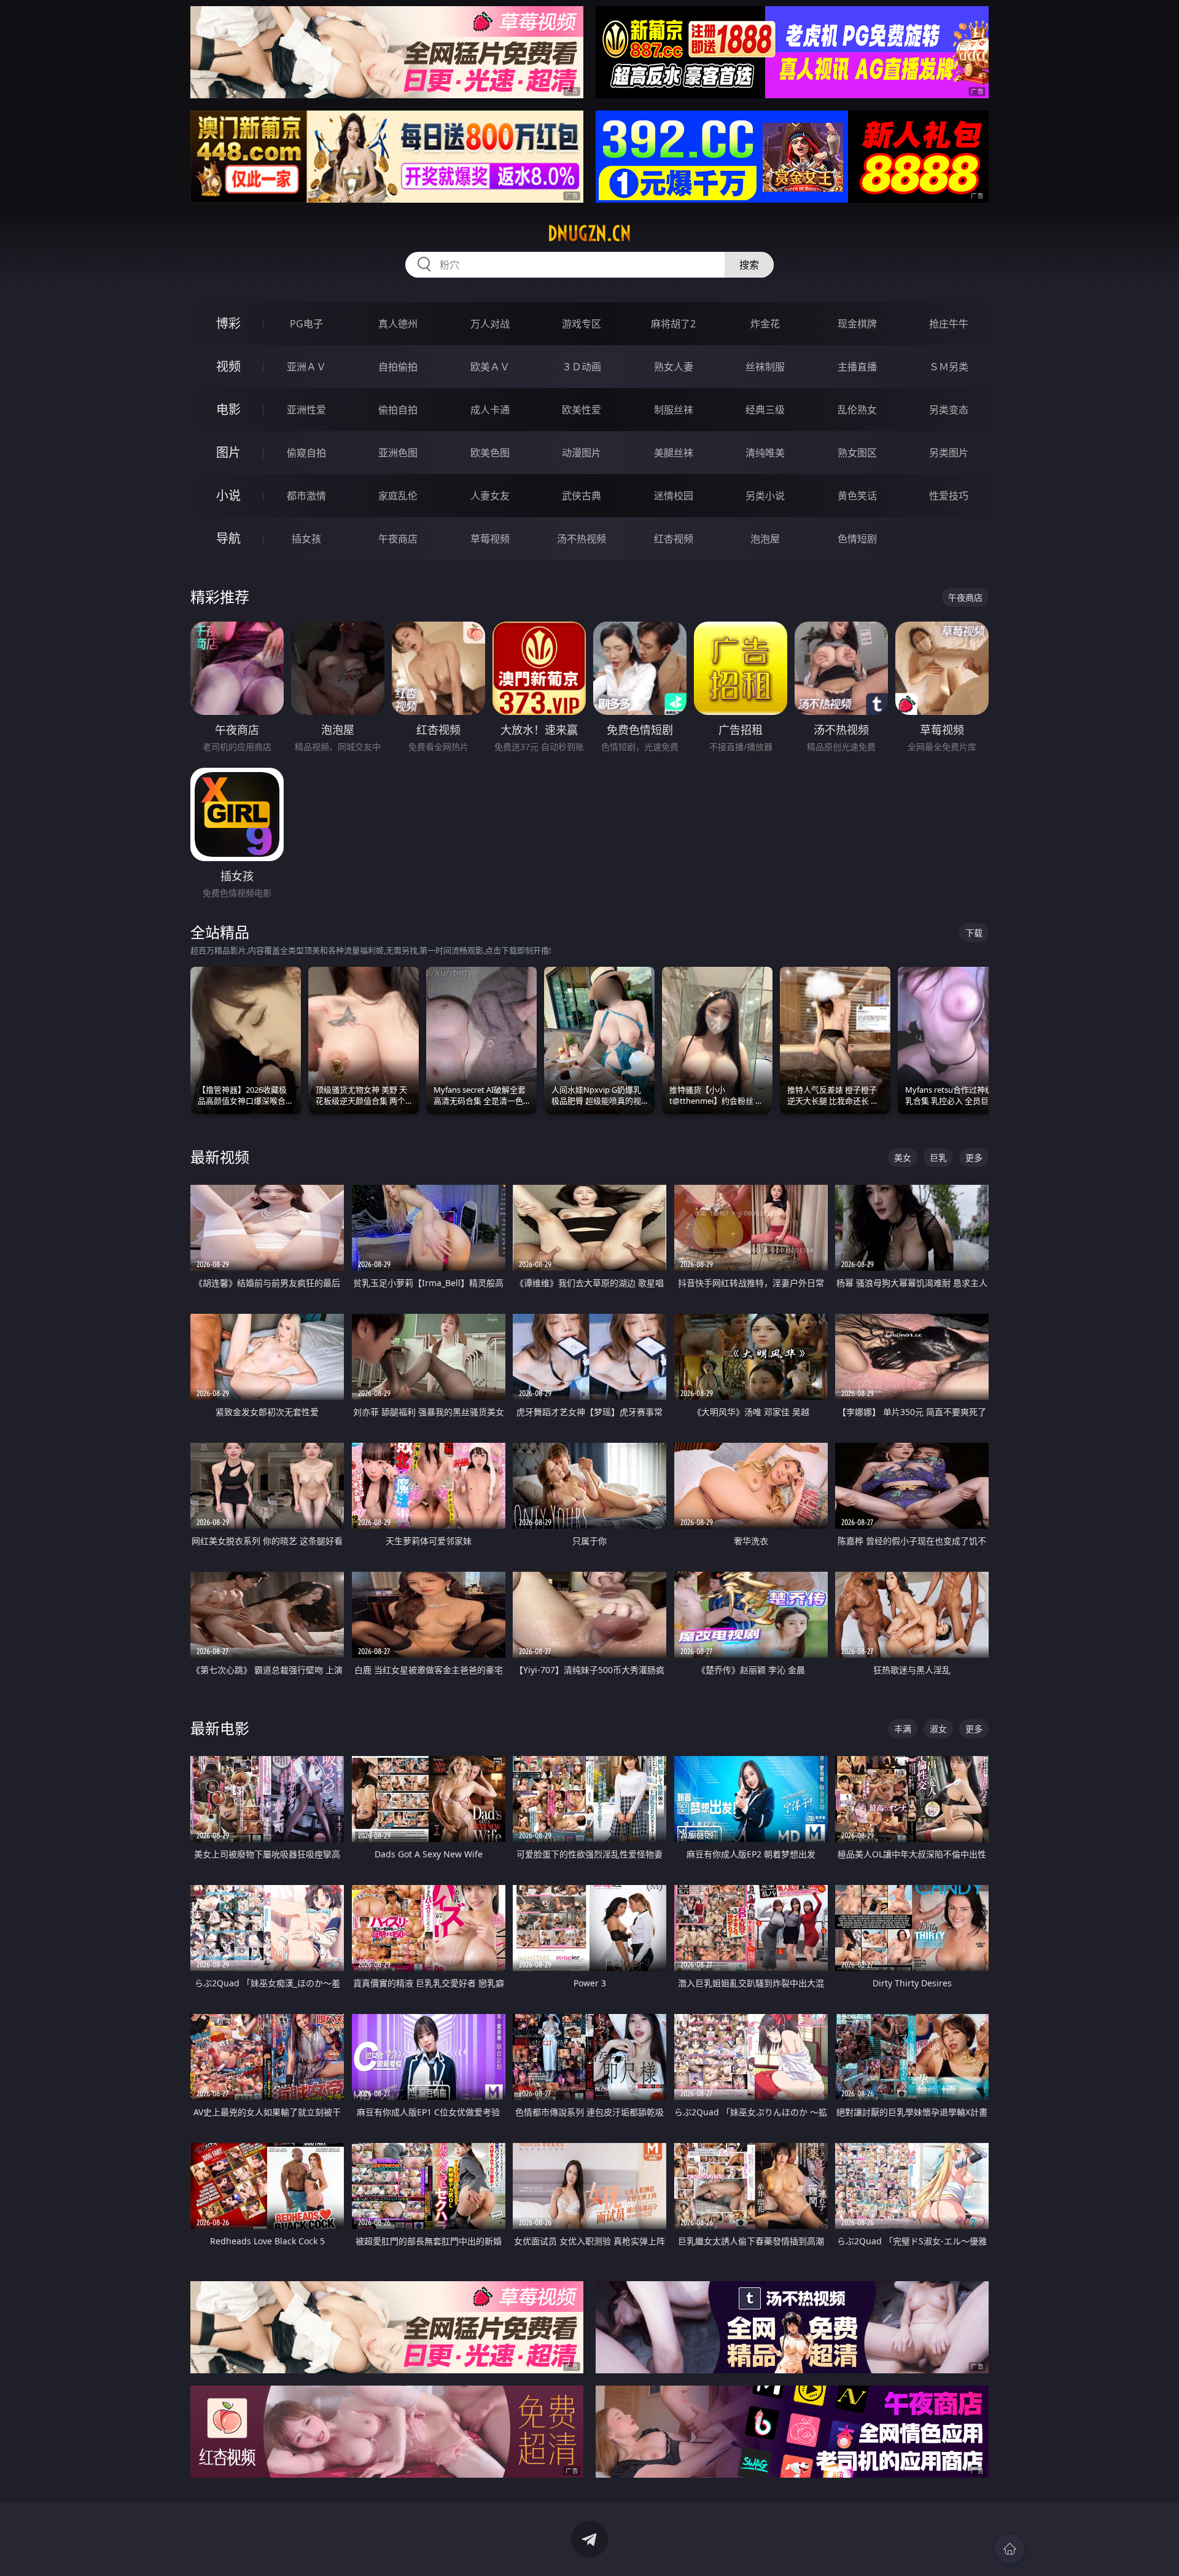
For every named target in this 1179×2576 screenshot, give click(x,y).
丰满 (903, 1729)
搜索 (749, 265)
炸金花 (765, 324)
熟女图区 (857, 453)
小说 (228, 495)
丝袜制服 (765, 367)
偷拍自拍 (398, 410)
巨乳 (938, 1157)
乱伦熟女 (857, 410)
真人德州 (398, 324)
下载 (974, 933)
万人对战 (490, 324)
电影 (228, 409)
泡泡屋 (765, 539)
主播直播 (857, 367)
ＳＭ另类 (949, 367)
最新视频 (220, 1157)
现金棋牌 (857, 324)
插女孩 (306, 539)
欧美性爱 (582, 410)
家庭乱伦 (398, 496)
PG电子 (306, 324)
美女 (903, 1157)
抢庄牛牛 (949, 324)
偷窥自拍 (306, 453)
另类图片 (949, 453)
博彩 (228, 323)
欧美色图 (490, 453)
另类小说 (765, 496)
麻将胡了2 (673, 324)
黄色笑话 (857, 496)
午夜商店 (398, 539)
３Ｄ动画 (582, 367)
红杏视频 (674, 539)
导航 (228, 538)
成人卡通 (490, 410)
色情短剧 (857, 539)
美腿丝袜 (674, 453)
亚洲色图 (398, 453)
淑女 (938, 1729)
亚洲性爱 (306, 410)
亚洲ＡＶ (306, 367)
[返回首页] (1010, 2549)
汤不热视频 (582, 539)
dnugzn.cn (589, 233)
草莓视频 (490, 539)
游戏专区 (582, 324)
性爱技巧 (949, 496)
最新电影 (220, 1728)
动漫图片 (582, 453)
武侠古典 (582, 496)
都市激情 (306, 496)
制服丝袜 (674, 410)
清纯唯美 (765, 453)
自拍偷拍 (398, 367)
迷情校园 (674, 496)
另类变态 (949, 410)
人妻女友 (490, 496)
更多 (974, 1157)
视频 (228, 366)
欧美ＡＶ (490, 367)
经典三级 (765, 410)
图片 (228, 452)
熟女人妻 (674, 367)
